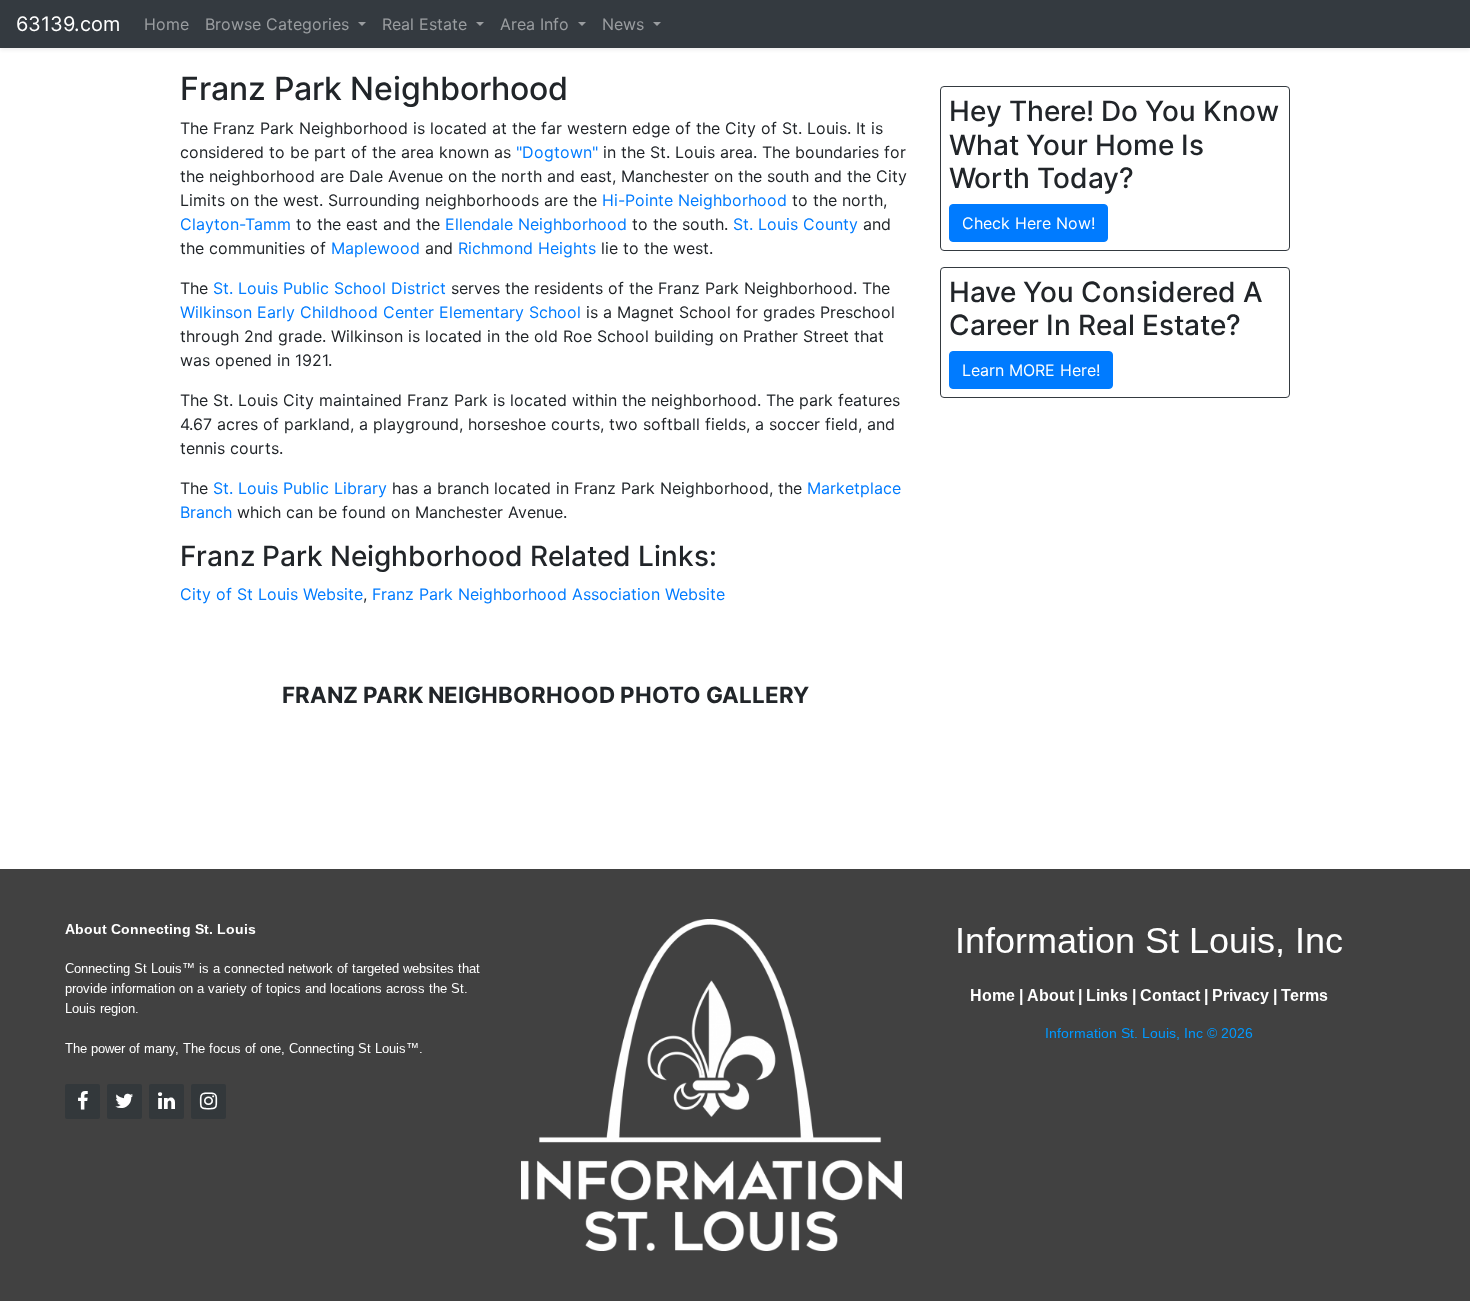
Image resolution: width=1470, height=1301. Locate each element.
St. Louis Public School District (329, 288)
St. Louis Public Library (300, 488)
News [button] (625, 24)
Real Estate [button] (427, 24)
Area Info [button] (537, 24)
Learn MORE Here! (1031, 370)
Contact (1170, 995)
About (1050, 995)
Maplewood (375, 248)
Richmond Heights (527, 248)
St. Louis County (795, 224)
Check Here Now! (1028, 223)
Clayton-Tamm (235, 224)
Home (166, 24)
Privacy (1240, 995)
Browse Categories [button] (279, 24)
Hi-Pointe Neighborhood (694, 200)
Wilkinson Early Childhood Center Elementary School (380, 312)
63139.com (68, 24)
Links (1107, 995)
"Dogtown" (557, 152)
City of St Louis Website (271, 594)
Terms (1304, 995)
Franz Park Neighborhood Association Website (548, 594)
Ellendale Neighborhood (536, 224)
